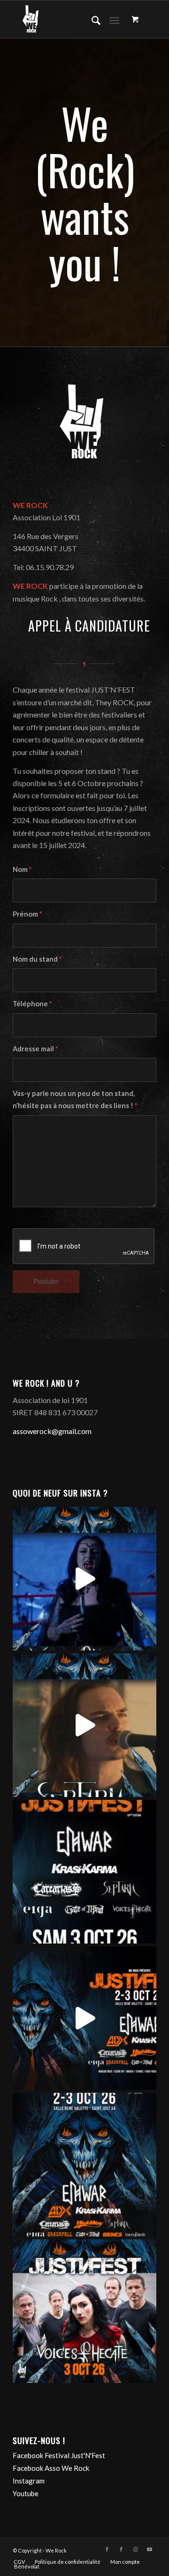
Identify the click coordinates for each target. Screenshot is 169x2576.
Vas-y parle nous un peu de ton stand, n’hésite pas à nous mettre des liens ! (75, 1099)
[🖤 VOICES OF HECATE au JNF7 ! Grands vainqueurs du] (84, 1579)
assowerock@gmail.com (52, 1431)
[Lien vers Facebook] (107, 2549)
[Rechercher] (91, 19)
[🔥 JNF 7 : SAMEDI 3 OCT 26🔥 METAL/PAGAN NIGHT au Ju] (84, 1872)
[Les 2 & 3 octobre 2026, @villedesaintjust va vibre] (84, 2165)
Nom (22, 869)
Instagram (29, 2481)
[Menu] (114, 19)
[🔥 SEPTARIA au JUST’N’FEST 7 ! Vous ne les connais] (84, 1725)
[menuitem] (91, 19)
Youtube (26, 2493)
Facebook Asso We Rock (51, 2468)
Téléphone (32, 1003)
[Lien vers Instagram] (135, 2549)
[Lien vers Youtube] (149, 2549)
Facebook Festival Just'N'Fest (59, 2455)
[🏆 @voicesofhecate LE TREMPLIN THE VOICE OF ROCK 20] (84, 2311)
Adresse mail (35, 1049)
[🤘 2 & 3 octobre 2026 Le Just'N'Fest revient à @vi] (84, 2018)
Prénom (27, 914)
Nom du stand (37, 959)
